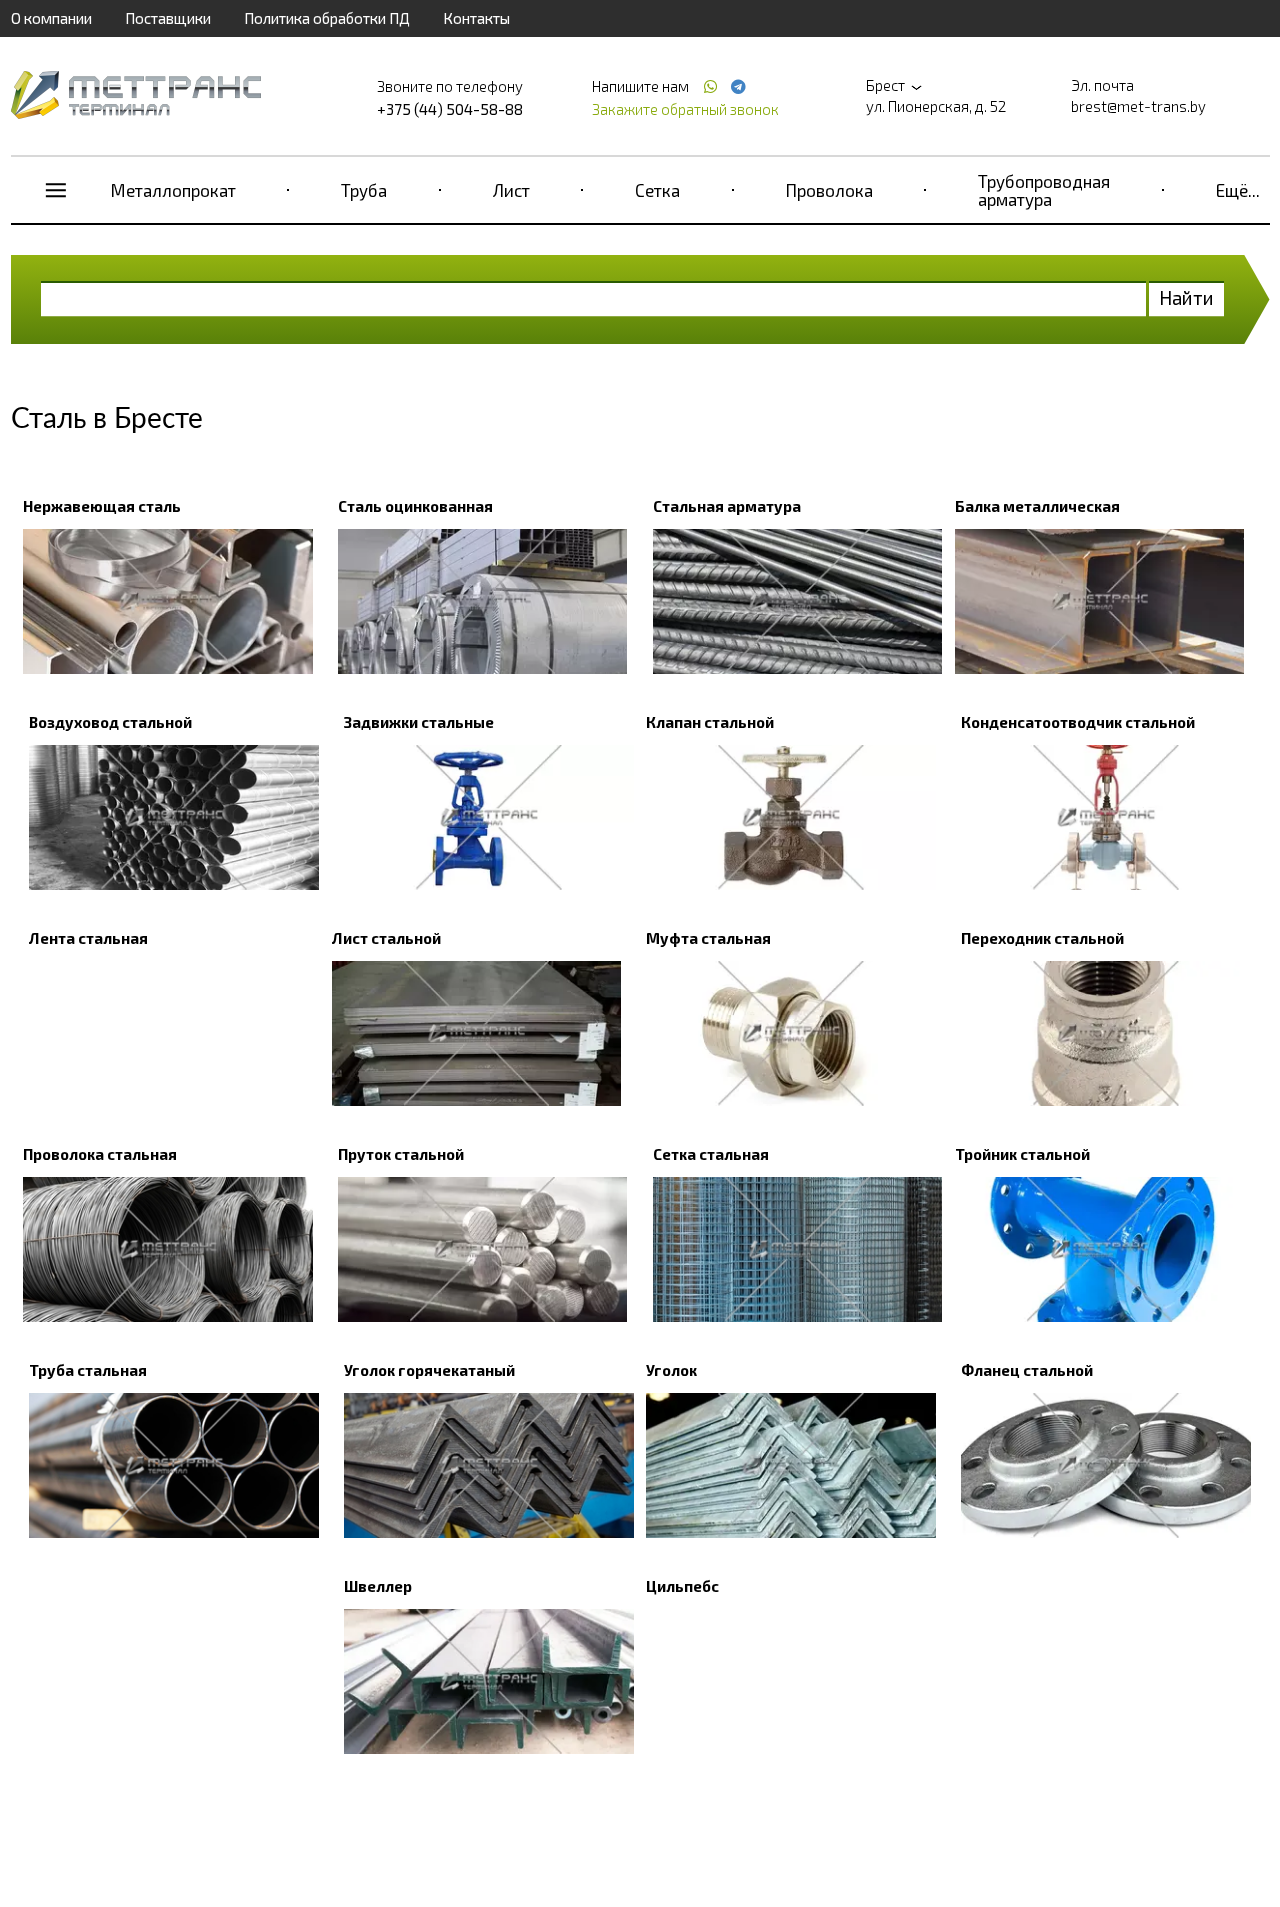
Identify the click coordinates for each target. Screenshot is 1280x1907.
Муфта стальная (708, 938)
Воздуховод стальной (110, 722)
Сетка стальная (711, 1154)
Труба (364, 190)
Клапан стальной (710, 722)
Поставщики (168, 18)
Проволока (829, 190)
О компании (51, 18)
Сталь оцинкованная (415, 506)
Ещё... (1238, 190)
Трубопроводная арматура (1044, 190)
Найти (1186, 297)
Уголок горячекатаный (429, 1370)
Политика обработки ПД (327, 18)
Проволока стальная (100, 1154)
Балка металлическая (1037, 506)
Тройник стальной (1022, 1154)
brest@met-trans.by (1138, 106)
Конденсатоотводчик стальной (1078, 722)
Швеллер (378, 1586)
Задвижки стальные (419, 722)
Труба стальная (88, 1370)
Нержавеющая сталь (102, 506)
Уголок (671, 1370)
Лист (511, 190)
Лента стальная (88, 938)
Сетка (657, 190)
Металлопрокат (173, 190)
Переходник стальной (1042, 938)
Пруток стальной (401, 1154)
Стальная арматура (727, 506)
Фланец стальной (1027, 1370)
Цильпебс (682, 1586)
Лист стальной (386, 938)
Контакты (476, 18)
